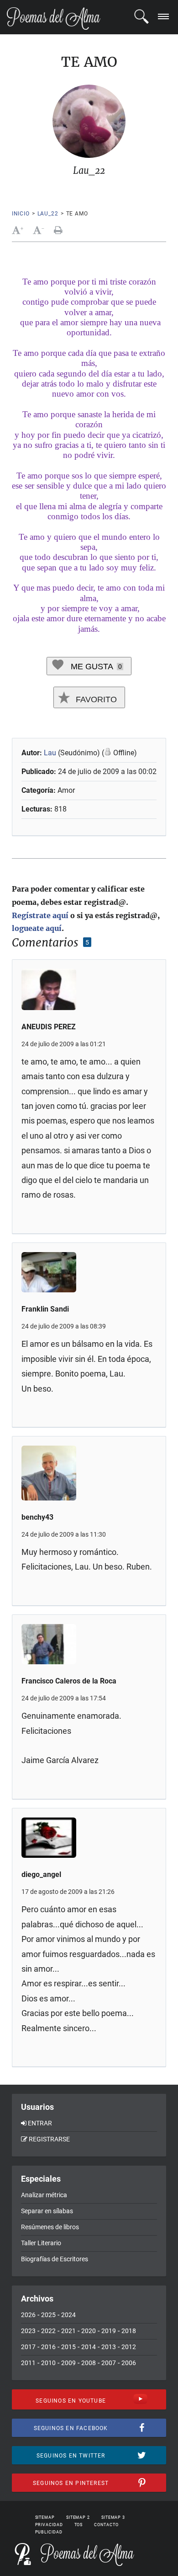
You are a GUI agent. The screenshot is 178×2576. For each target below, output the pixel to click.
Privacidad (49, 2525)
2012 (129, 2347)
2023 (28, 2331)
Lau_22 (48, 214)
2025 (48, 2315)
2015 (68, 2347)
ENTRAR (40, 2123)
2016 (48, 2347)
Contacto (106, 2525)
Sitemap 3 (113, 2517)
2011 (28, 2363)
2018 (129, 2331)
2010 (48, 2363)
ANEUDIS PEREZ (49, 1027)
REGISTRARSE (49, 2139)
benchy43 (37, 1517)
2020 (89, 2331)
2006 (129, 2363)
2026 (28, 2315)
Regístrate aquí (40, 915)
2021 (68, 2331)
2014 (89, 2347)
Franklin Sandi (45, 1309)
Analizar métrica (44, 2195)
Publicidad (49, 2532)
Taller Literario (41, 2243)
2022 (48, 2331)
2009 (68, 2363)
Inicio (21, 214)
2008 (89, 2363)
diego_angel (41, 1874)
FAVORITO (95, 699)
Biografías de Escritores (55, 2259)
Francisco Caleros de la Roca (69, 1681)
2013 (109, 2347)
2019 (109, 2331)
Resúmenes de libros (50, 2227)
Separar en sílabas (47, 2211)
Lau (50, 753)
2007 (109, 2363)
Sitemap (45, 2517)
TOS (79, 2525)
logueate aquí (37, 928)
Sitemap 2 (78, 2517)
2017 (28, 2347)
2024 (68, 2315)
